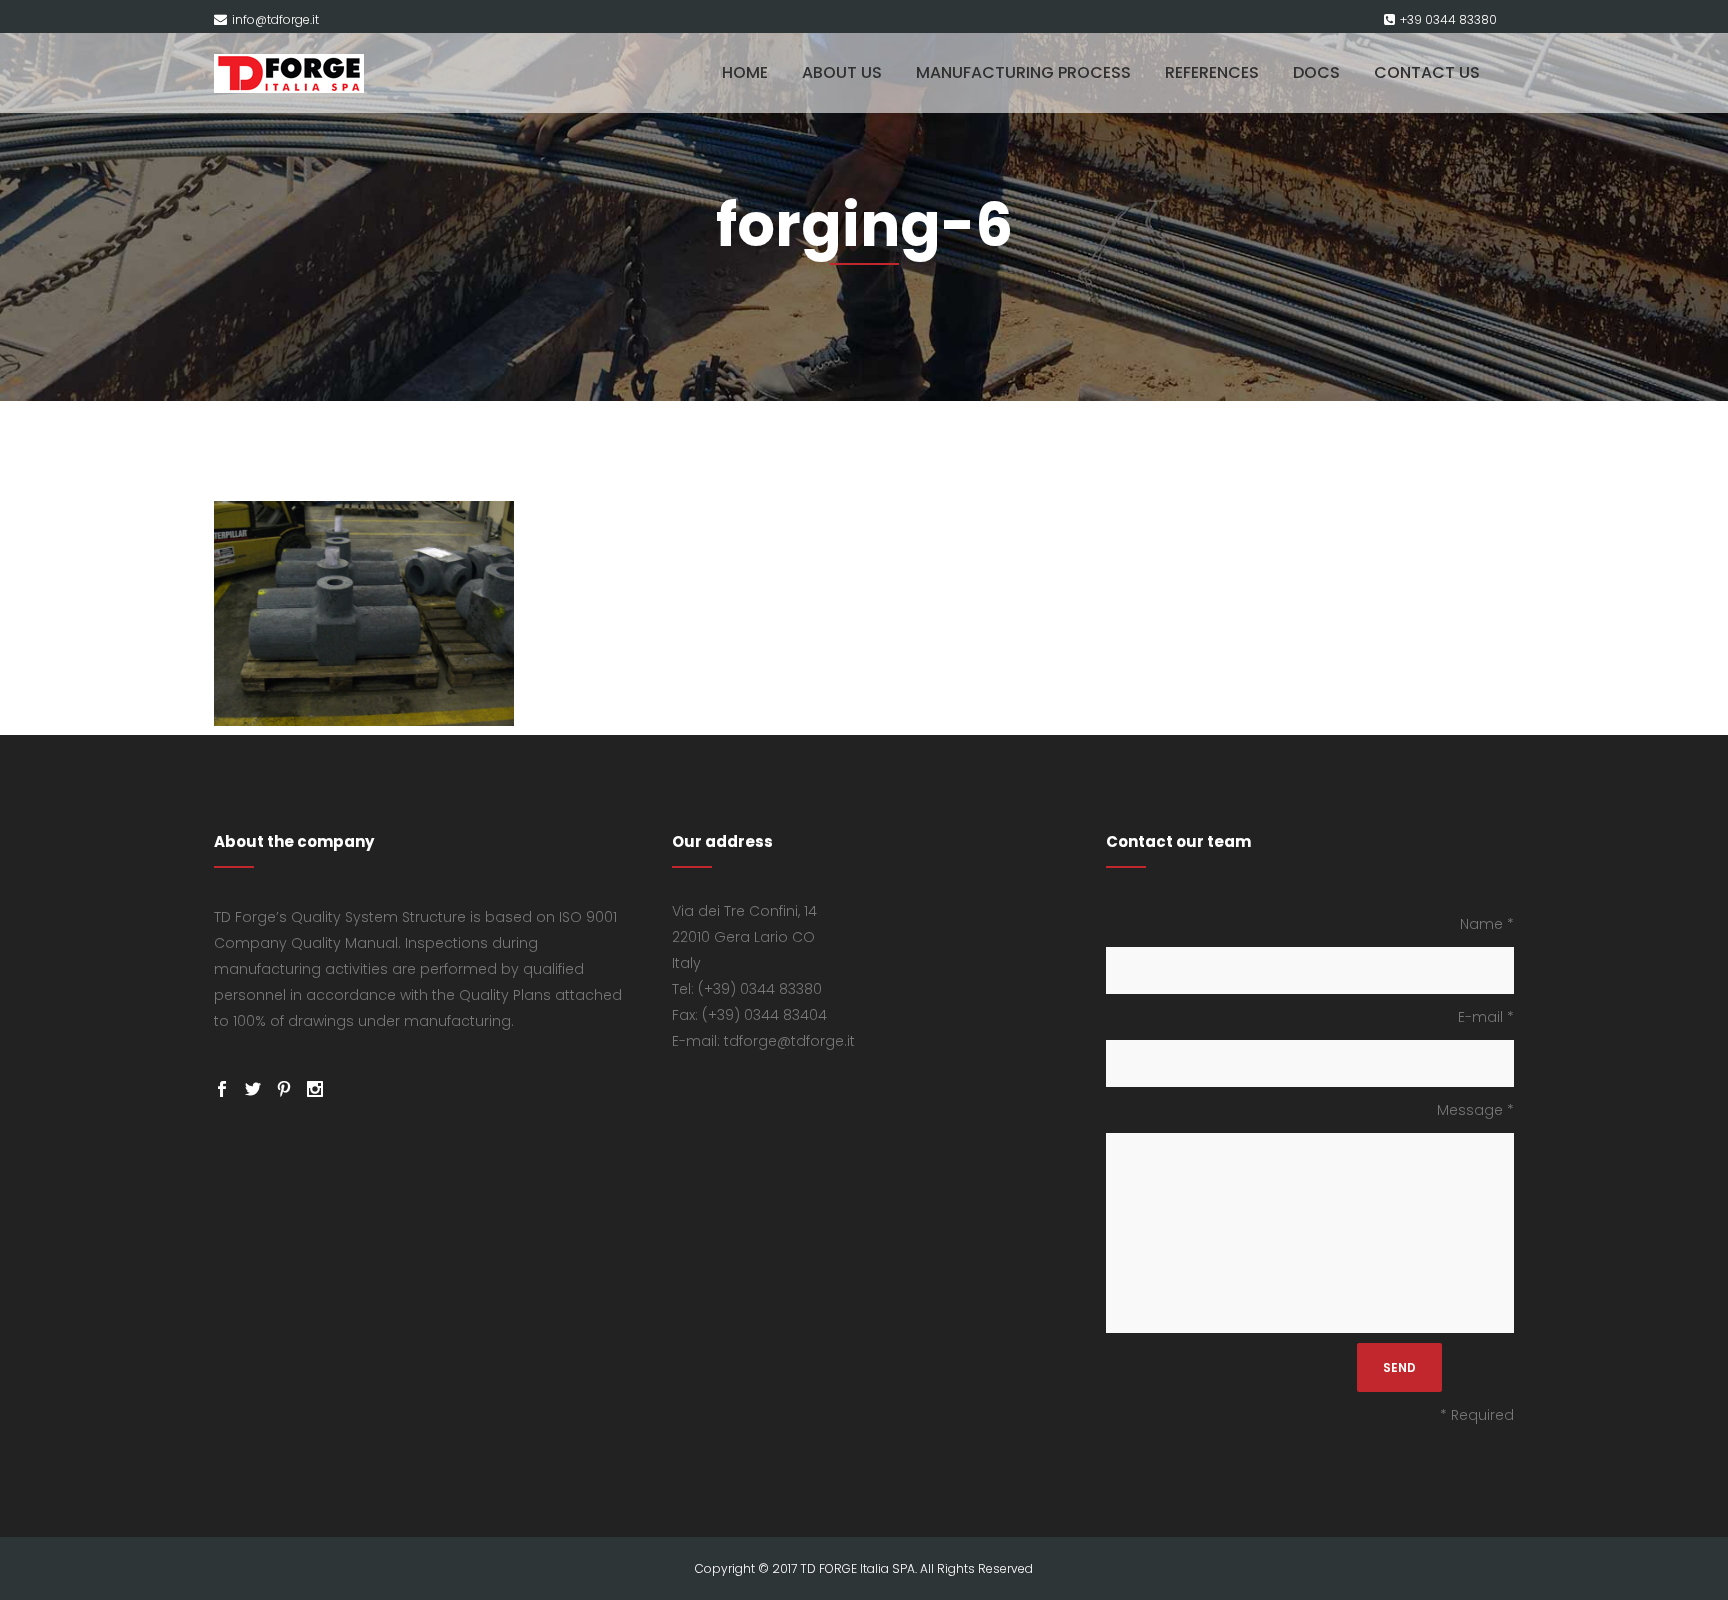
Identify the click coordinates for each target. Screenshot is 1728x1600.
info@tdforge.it (275, 19)
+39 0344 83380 (1448, 19)
